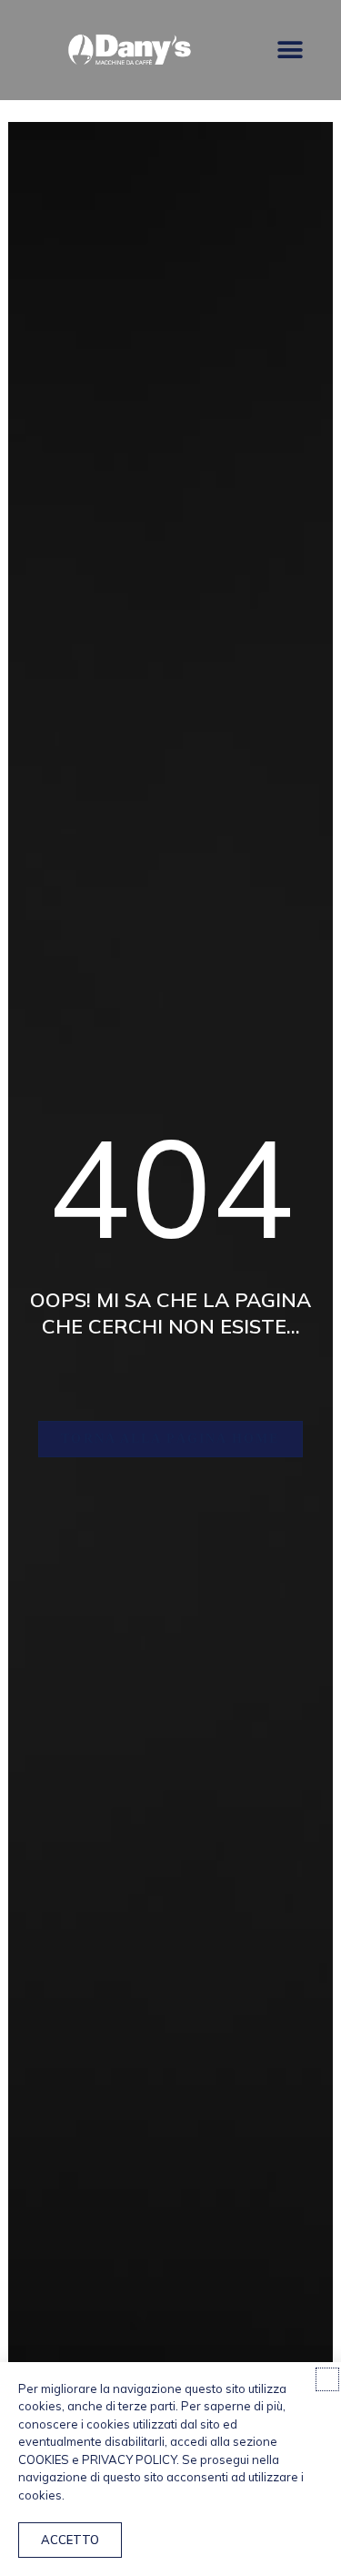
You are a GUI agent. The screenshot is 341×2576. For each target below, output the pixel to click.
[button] (290, 51)
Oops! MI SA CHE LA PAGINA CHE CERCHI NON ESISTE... (170, 1313)
